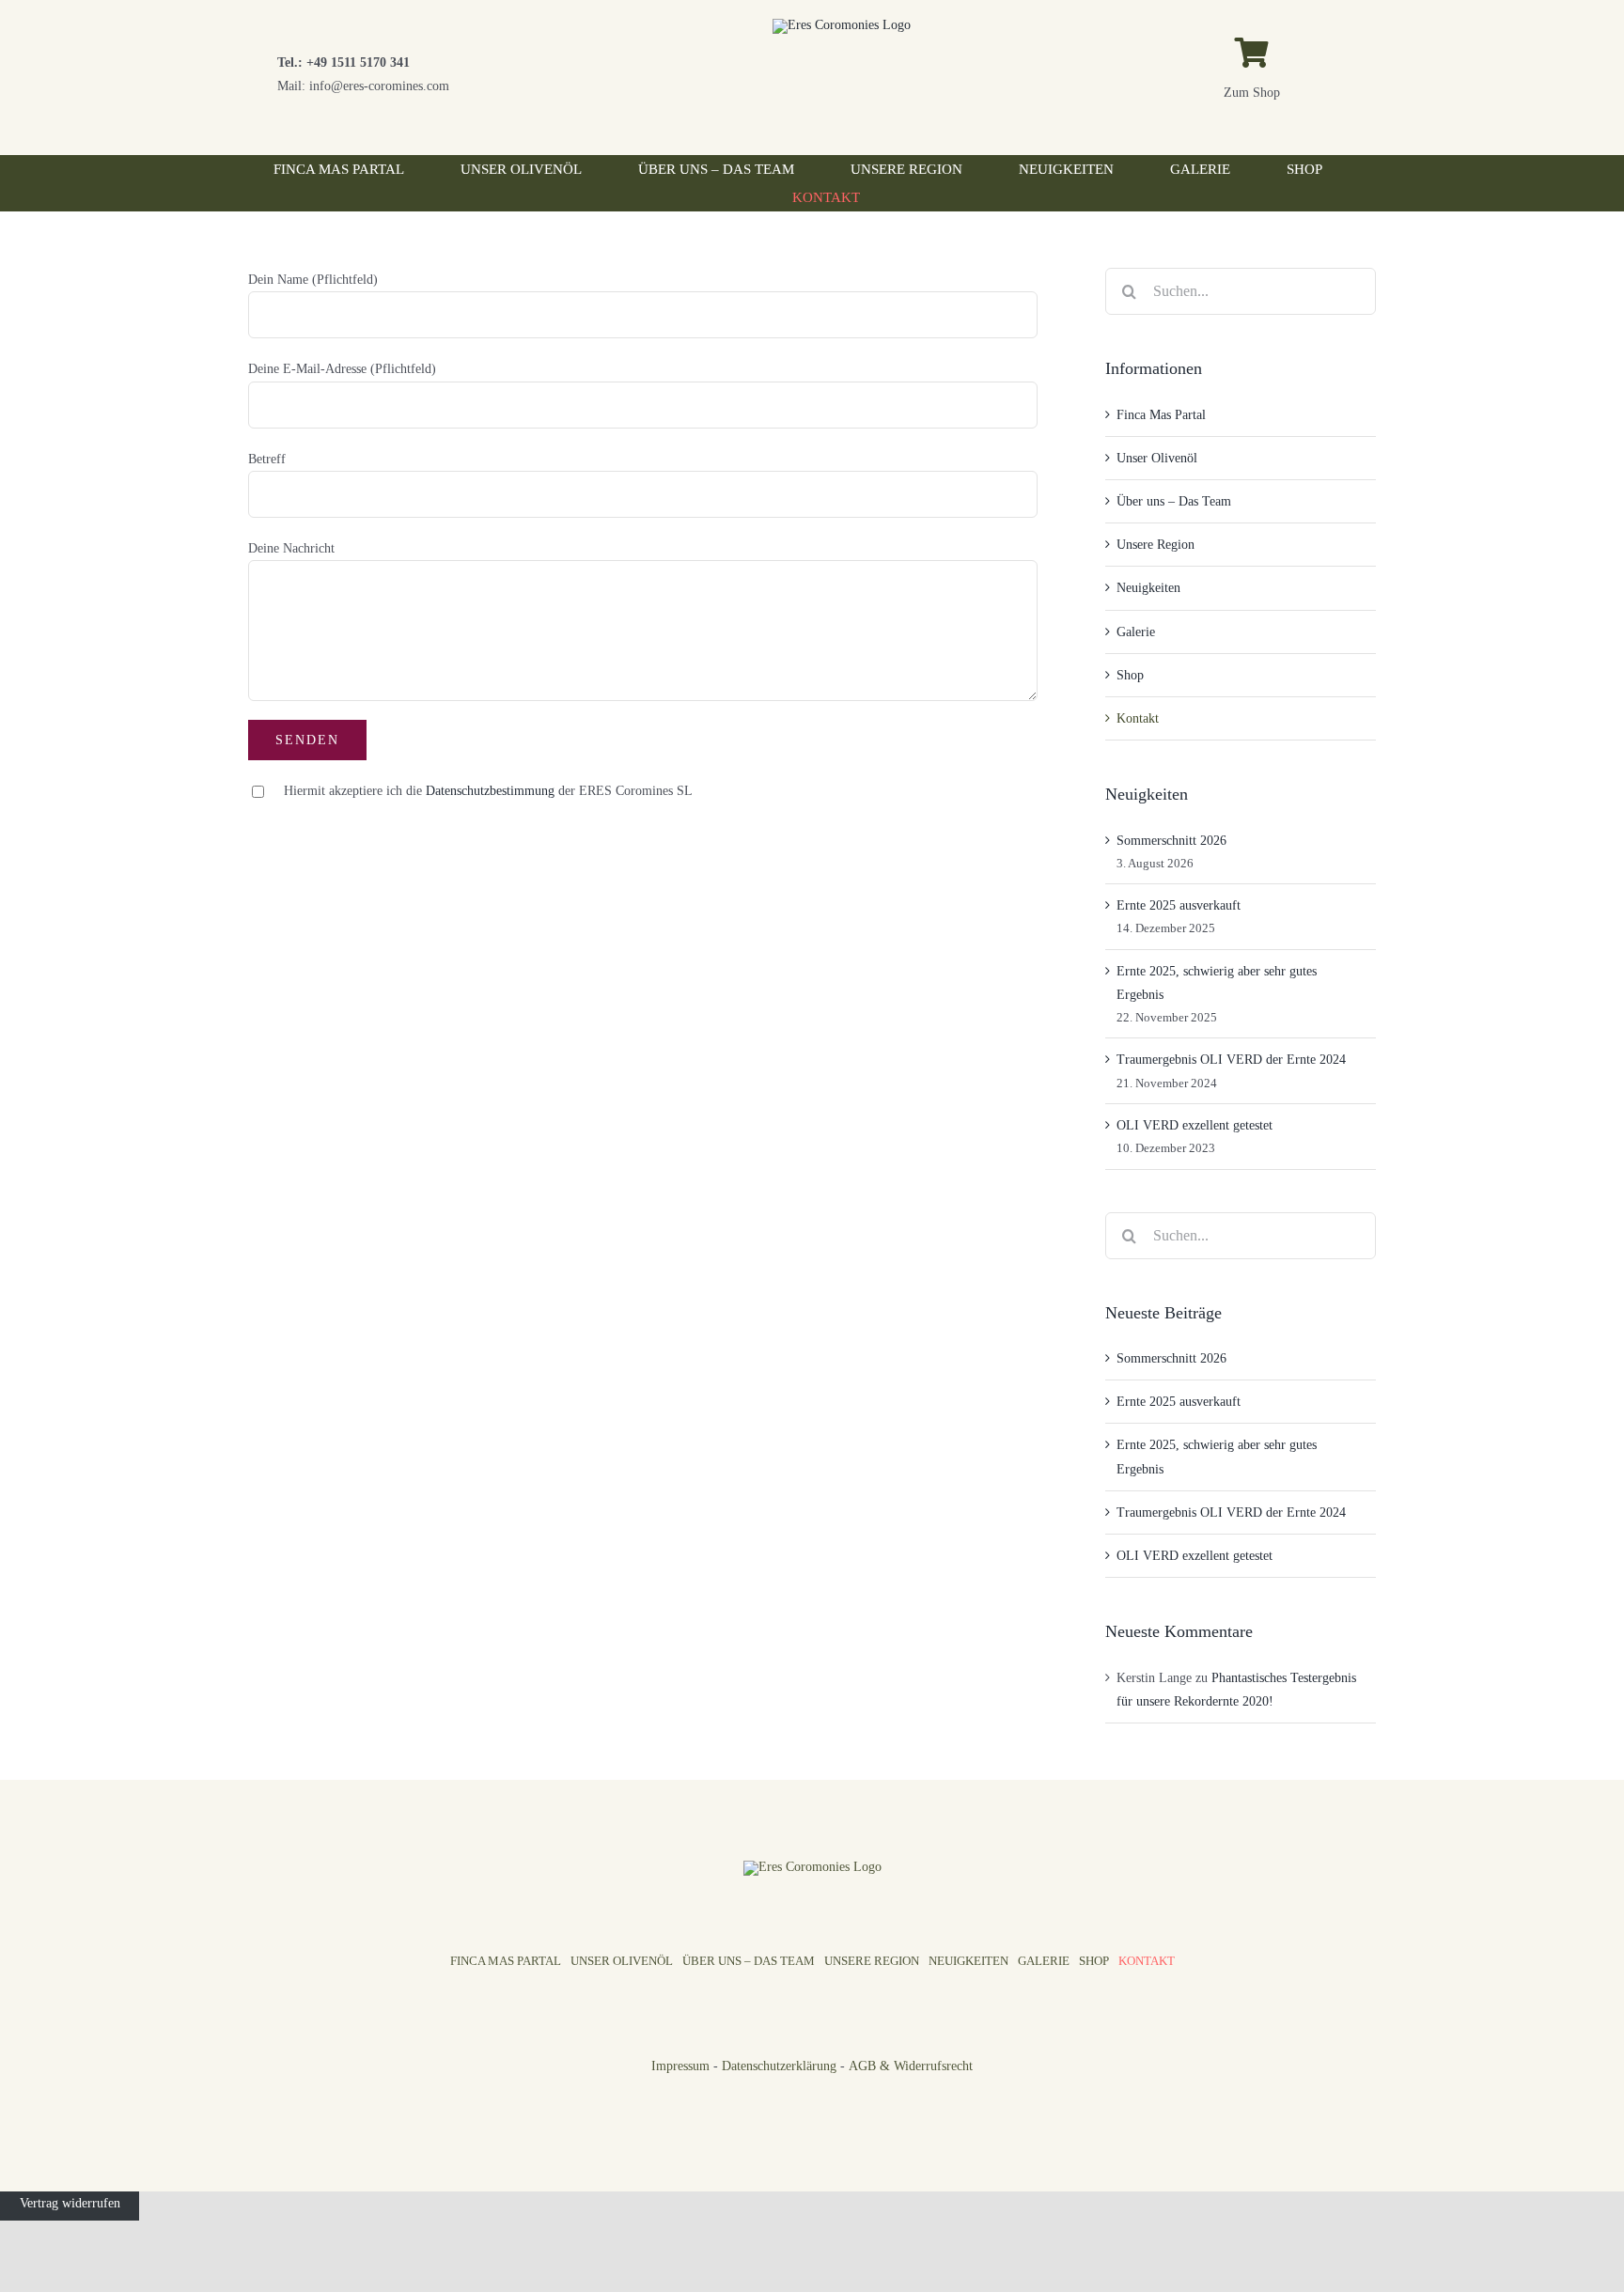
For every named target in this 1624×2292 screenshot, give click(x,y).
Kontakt (1138, 718)
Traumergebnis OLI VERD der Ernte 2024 (1231, 1060)
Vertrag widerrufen (70, 2203)
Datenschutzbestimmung (490, 791)
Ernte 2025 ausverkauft (1179, 905)
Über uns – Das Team (1174, 501)
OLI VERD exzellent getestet (1195, 1125)
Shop (1130, 675)
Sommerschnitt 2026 (1171, 841)
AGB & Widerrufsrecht (911, 2066)
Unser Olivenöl (1157, 458)
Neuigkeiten (1148, 588)
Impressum (680, 2066)
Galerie (1136, 632)
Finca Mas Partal (1161, 415)
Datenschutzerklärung (779, 2066)
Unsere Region (1156, 545)
